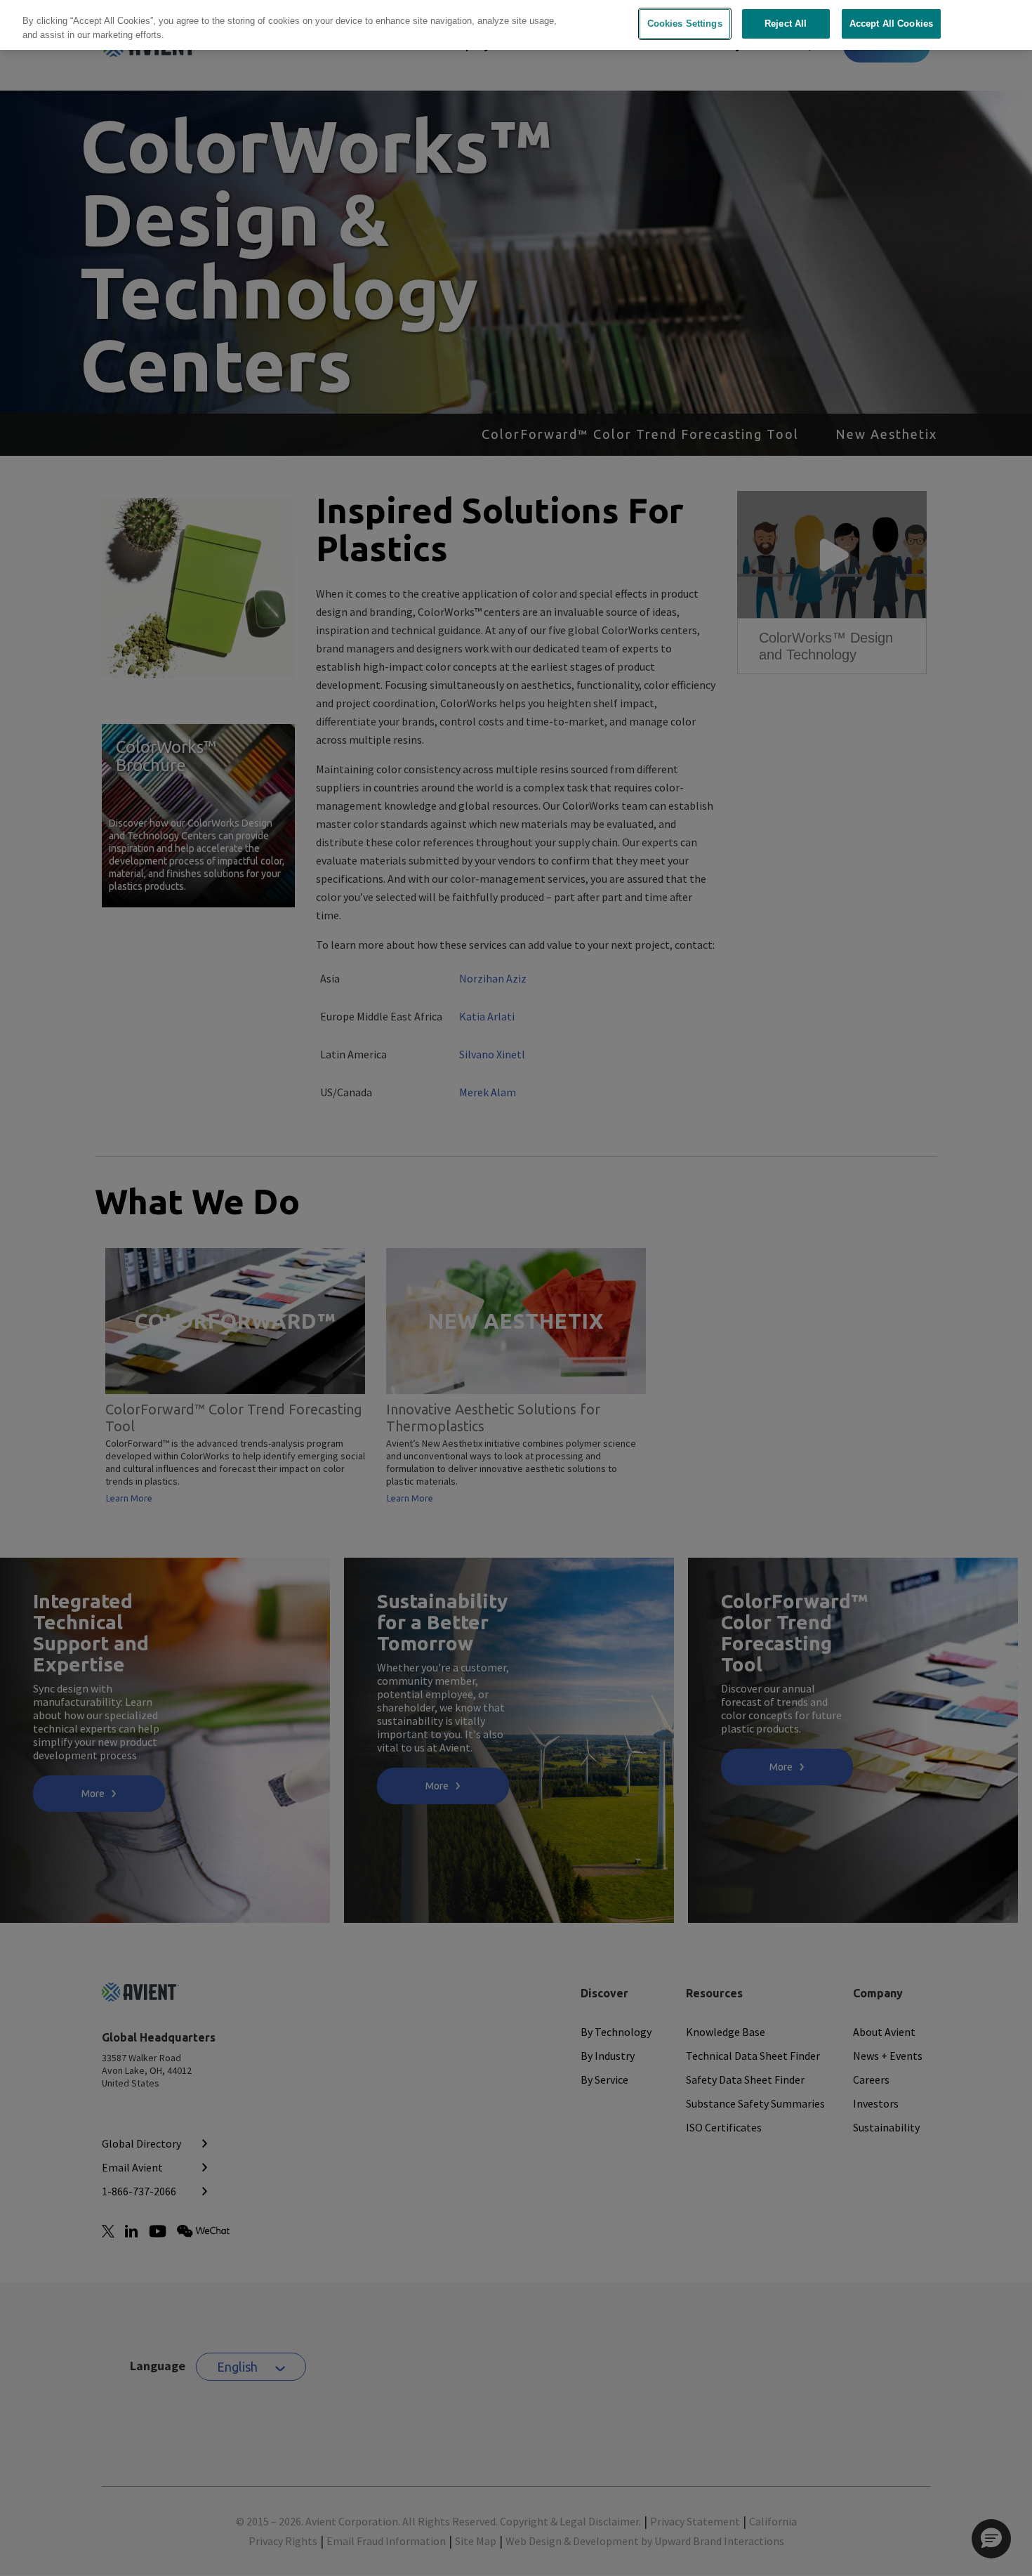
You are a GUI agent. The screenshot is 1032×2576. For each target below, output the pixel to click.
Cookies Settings (685, 24)
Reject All (786, 24)
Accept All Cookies (891, 24)
